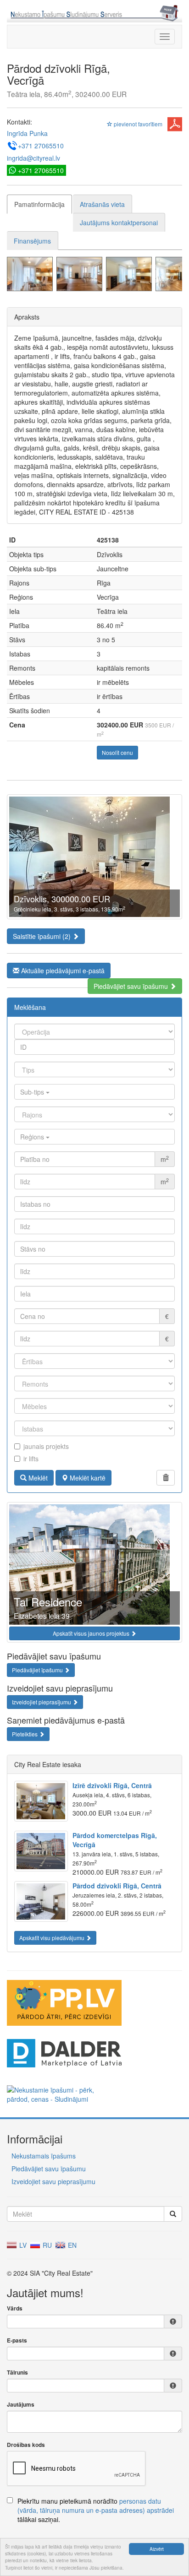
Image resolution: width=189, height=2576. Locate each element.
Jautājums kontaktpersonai (119, 222)
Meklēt (37, 1478)
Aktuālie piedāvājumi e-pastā (62, 971)
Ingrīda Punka (27, 133)
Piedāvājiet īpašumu (38, 1670)
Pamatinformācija (39, 204)
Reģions (33, 1137)
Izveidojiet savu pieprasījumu (53, 2181)
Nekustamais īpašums (44, 2156)
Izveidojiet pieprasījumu (42, 1702)
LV (22, 2245)
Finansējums (32, 241)
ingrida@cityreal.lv (33, 158)
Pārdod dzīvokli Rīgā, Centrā (117, 1886)
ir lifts (31, 1459)
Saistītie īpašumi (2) (43, 936)
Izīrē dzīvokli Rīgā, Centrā (112, 1785)
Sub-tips (33, 1092)
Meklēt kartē (87, 1478)
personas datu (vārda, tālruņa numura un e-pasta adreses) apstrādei (96, 2505)
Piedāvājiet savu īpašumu (132, 986)
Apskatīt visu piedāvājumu (53, 1938)
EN (71, 2245)
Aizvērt (157, 2549)
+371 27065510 (41, 146)
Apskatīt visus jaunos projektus (92, 1633)
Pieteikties (25, 1734)
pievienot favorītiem (137, 124)
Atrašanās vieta (102, 204)
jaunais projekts (46, 1446)
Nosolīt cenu (117, 752)
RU (46, 2245)
